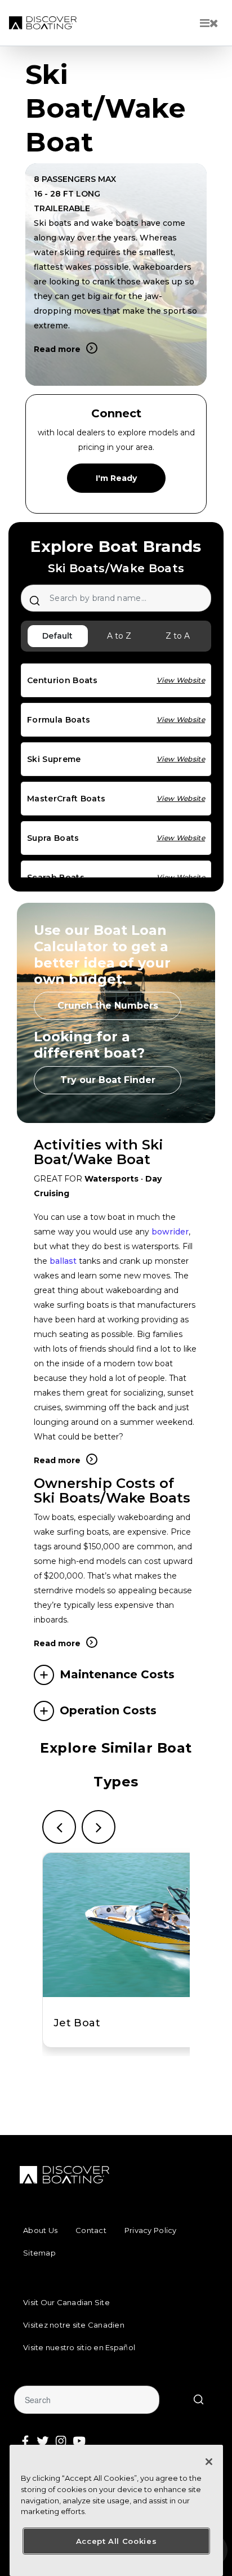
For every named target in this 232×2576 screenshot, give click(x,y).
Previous (59, 1827)
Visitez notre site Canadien (74, 2325)
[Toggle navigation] (209, 23)
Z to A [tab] (178, 636)
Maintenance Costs (117, 1674)
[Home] (43, 23)
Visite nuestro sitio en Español (79, 2347)
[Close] (209, 2462)
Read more (57, 349)
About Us (40, 2230)
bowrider (170, 1232)
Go (198, 2400)
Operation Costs (108, 1710)
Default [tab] (57, 636)
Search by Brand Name (34, 600)
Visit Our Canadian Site (66, 2302)
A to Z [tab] (119, 636)
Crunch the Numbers (108, 1006)
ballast (63, 1261)
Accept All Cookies (117, 2541)
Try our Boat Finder (108, 1080)
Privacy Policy (151, 2230)
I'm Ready (116, 478)
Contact (91, 2230)
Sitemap (39, 2253)
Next (99, 1827)
